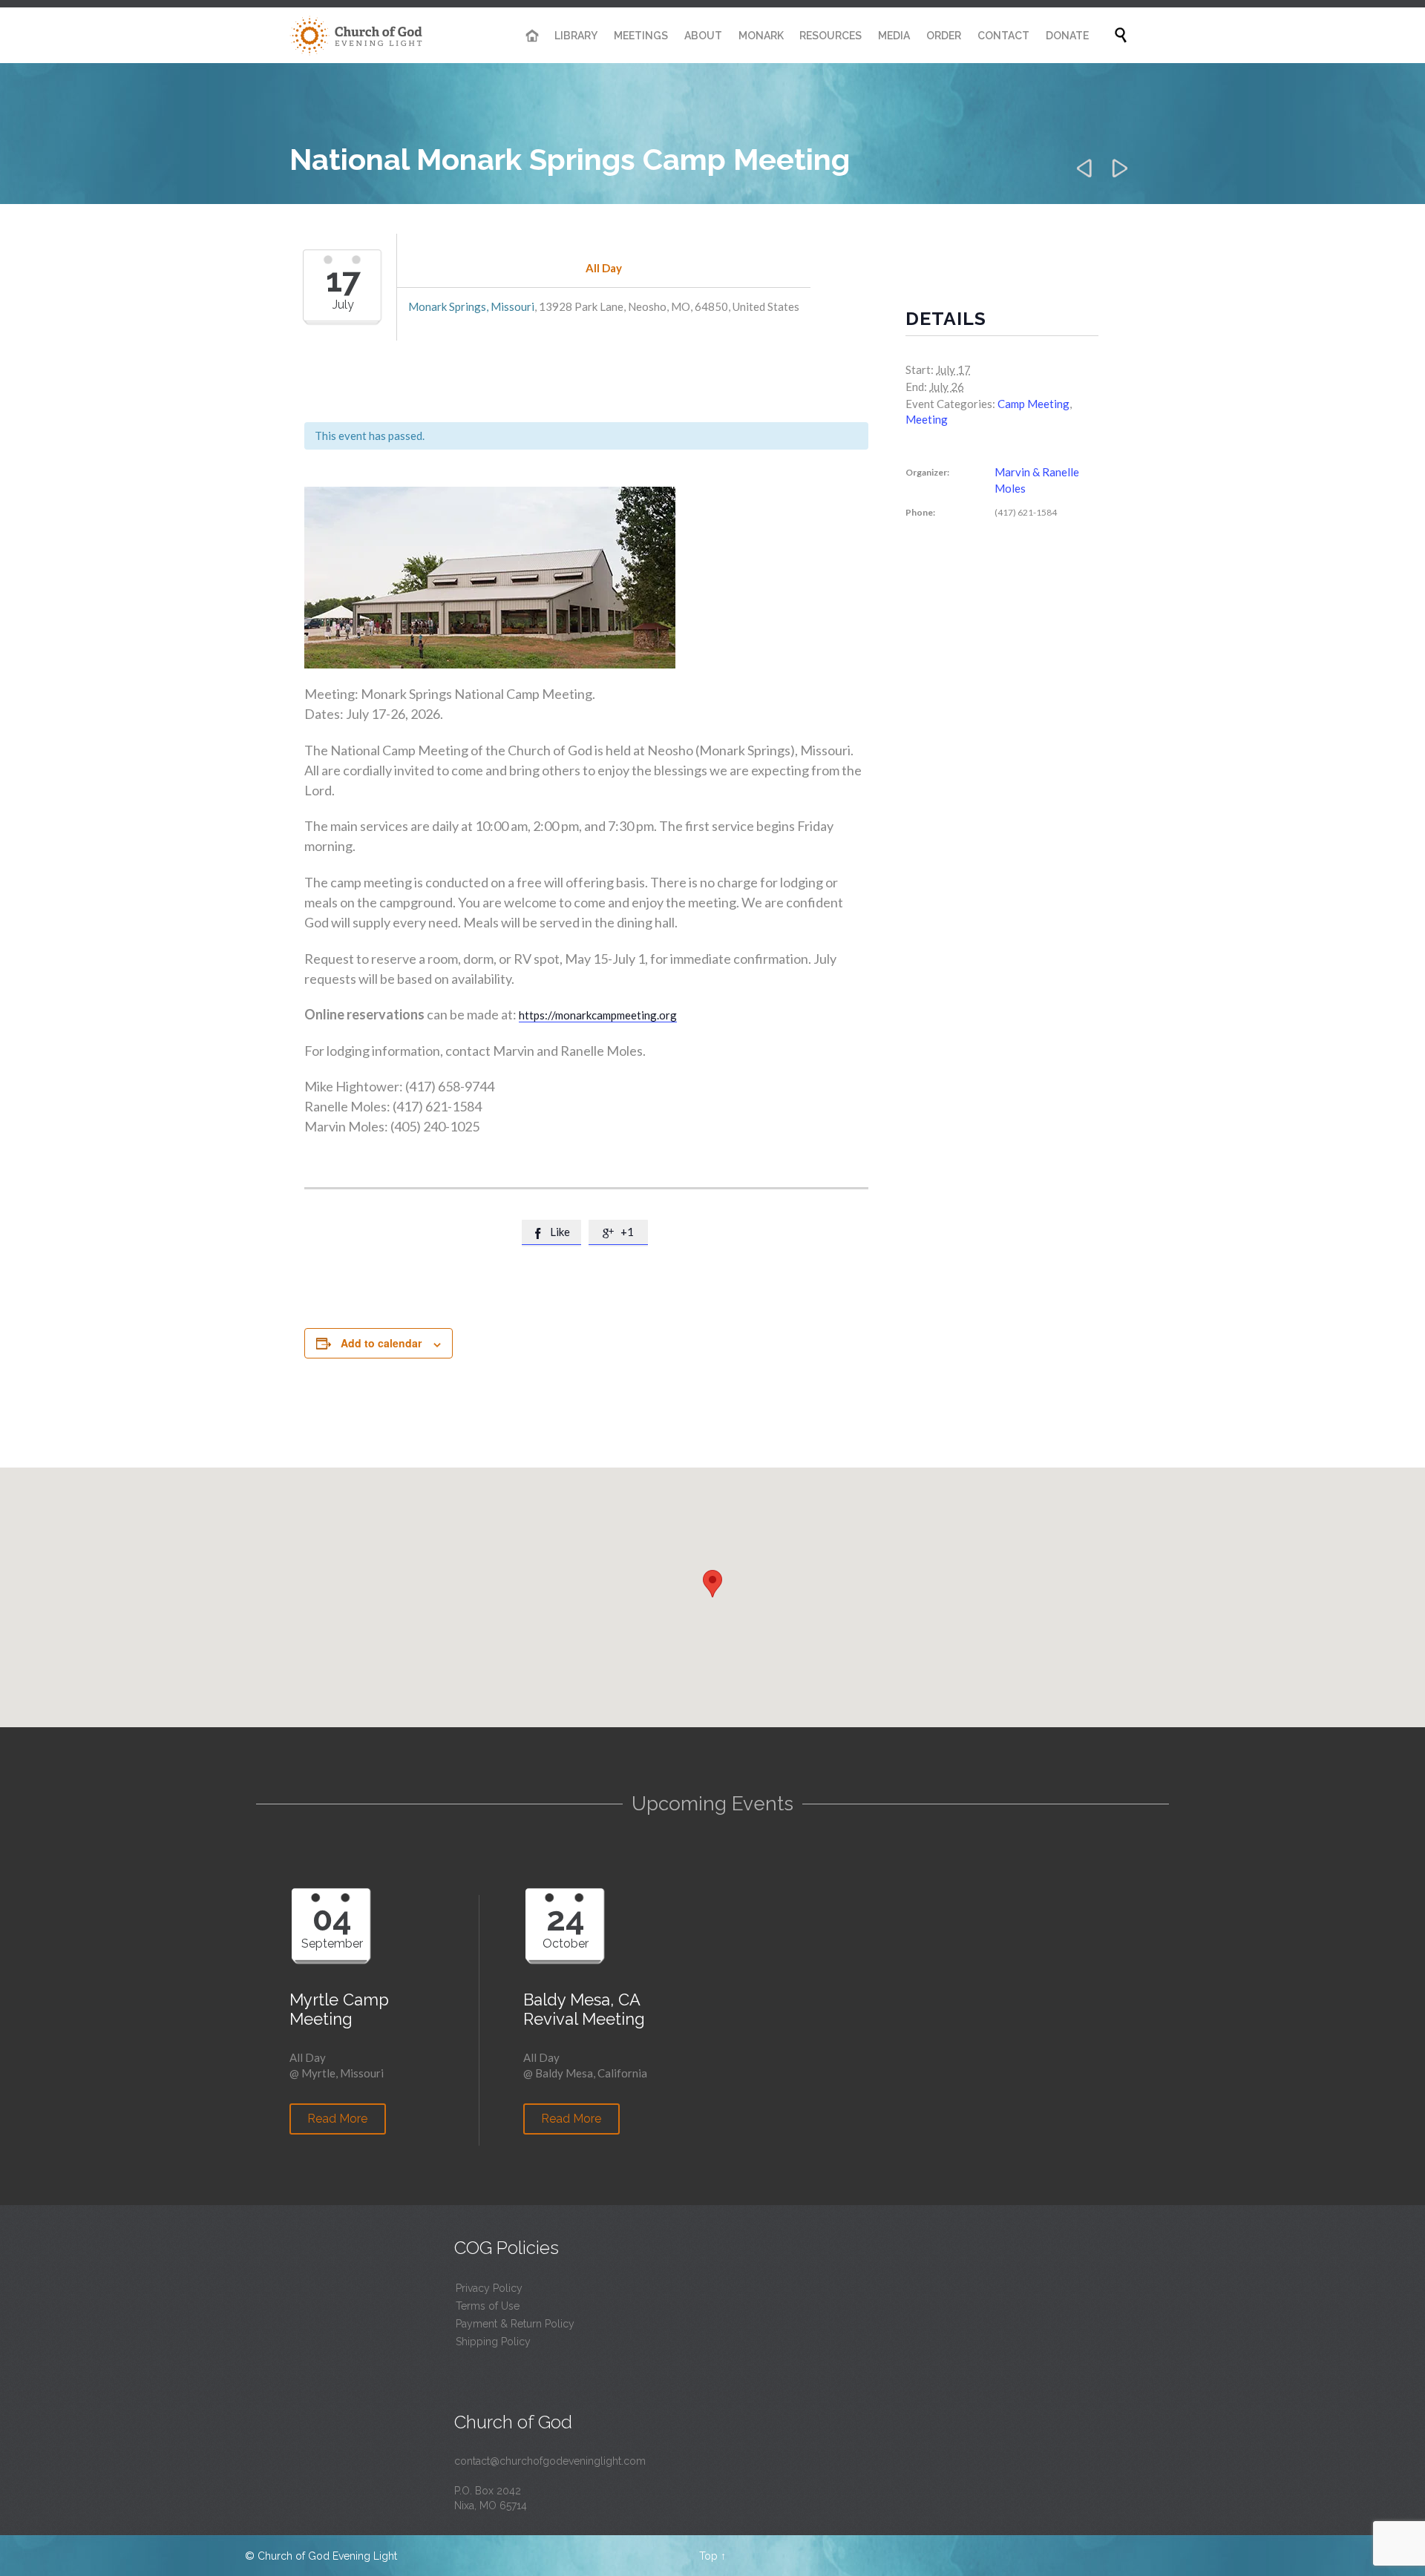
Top (708, 2556)
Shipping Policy (493, 2342)
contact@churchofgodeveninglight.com (550, 2461)
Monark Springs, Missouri (471, 306)
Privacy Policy (489, 2288)
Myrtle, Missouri (343, 2073)
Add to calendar (381, 1343)
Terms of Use (488, 2306)
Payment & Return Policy (515, 2324)
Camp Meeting (1033, 404)
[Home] (533, 36)
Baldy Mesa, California (591, 2073)
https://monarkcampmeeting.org (598, 1015)
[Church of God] (356, 35)
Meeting (927, 419)
